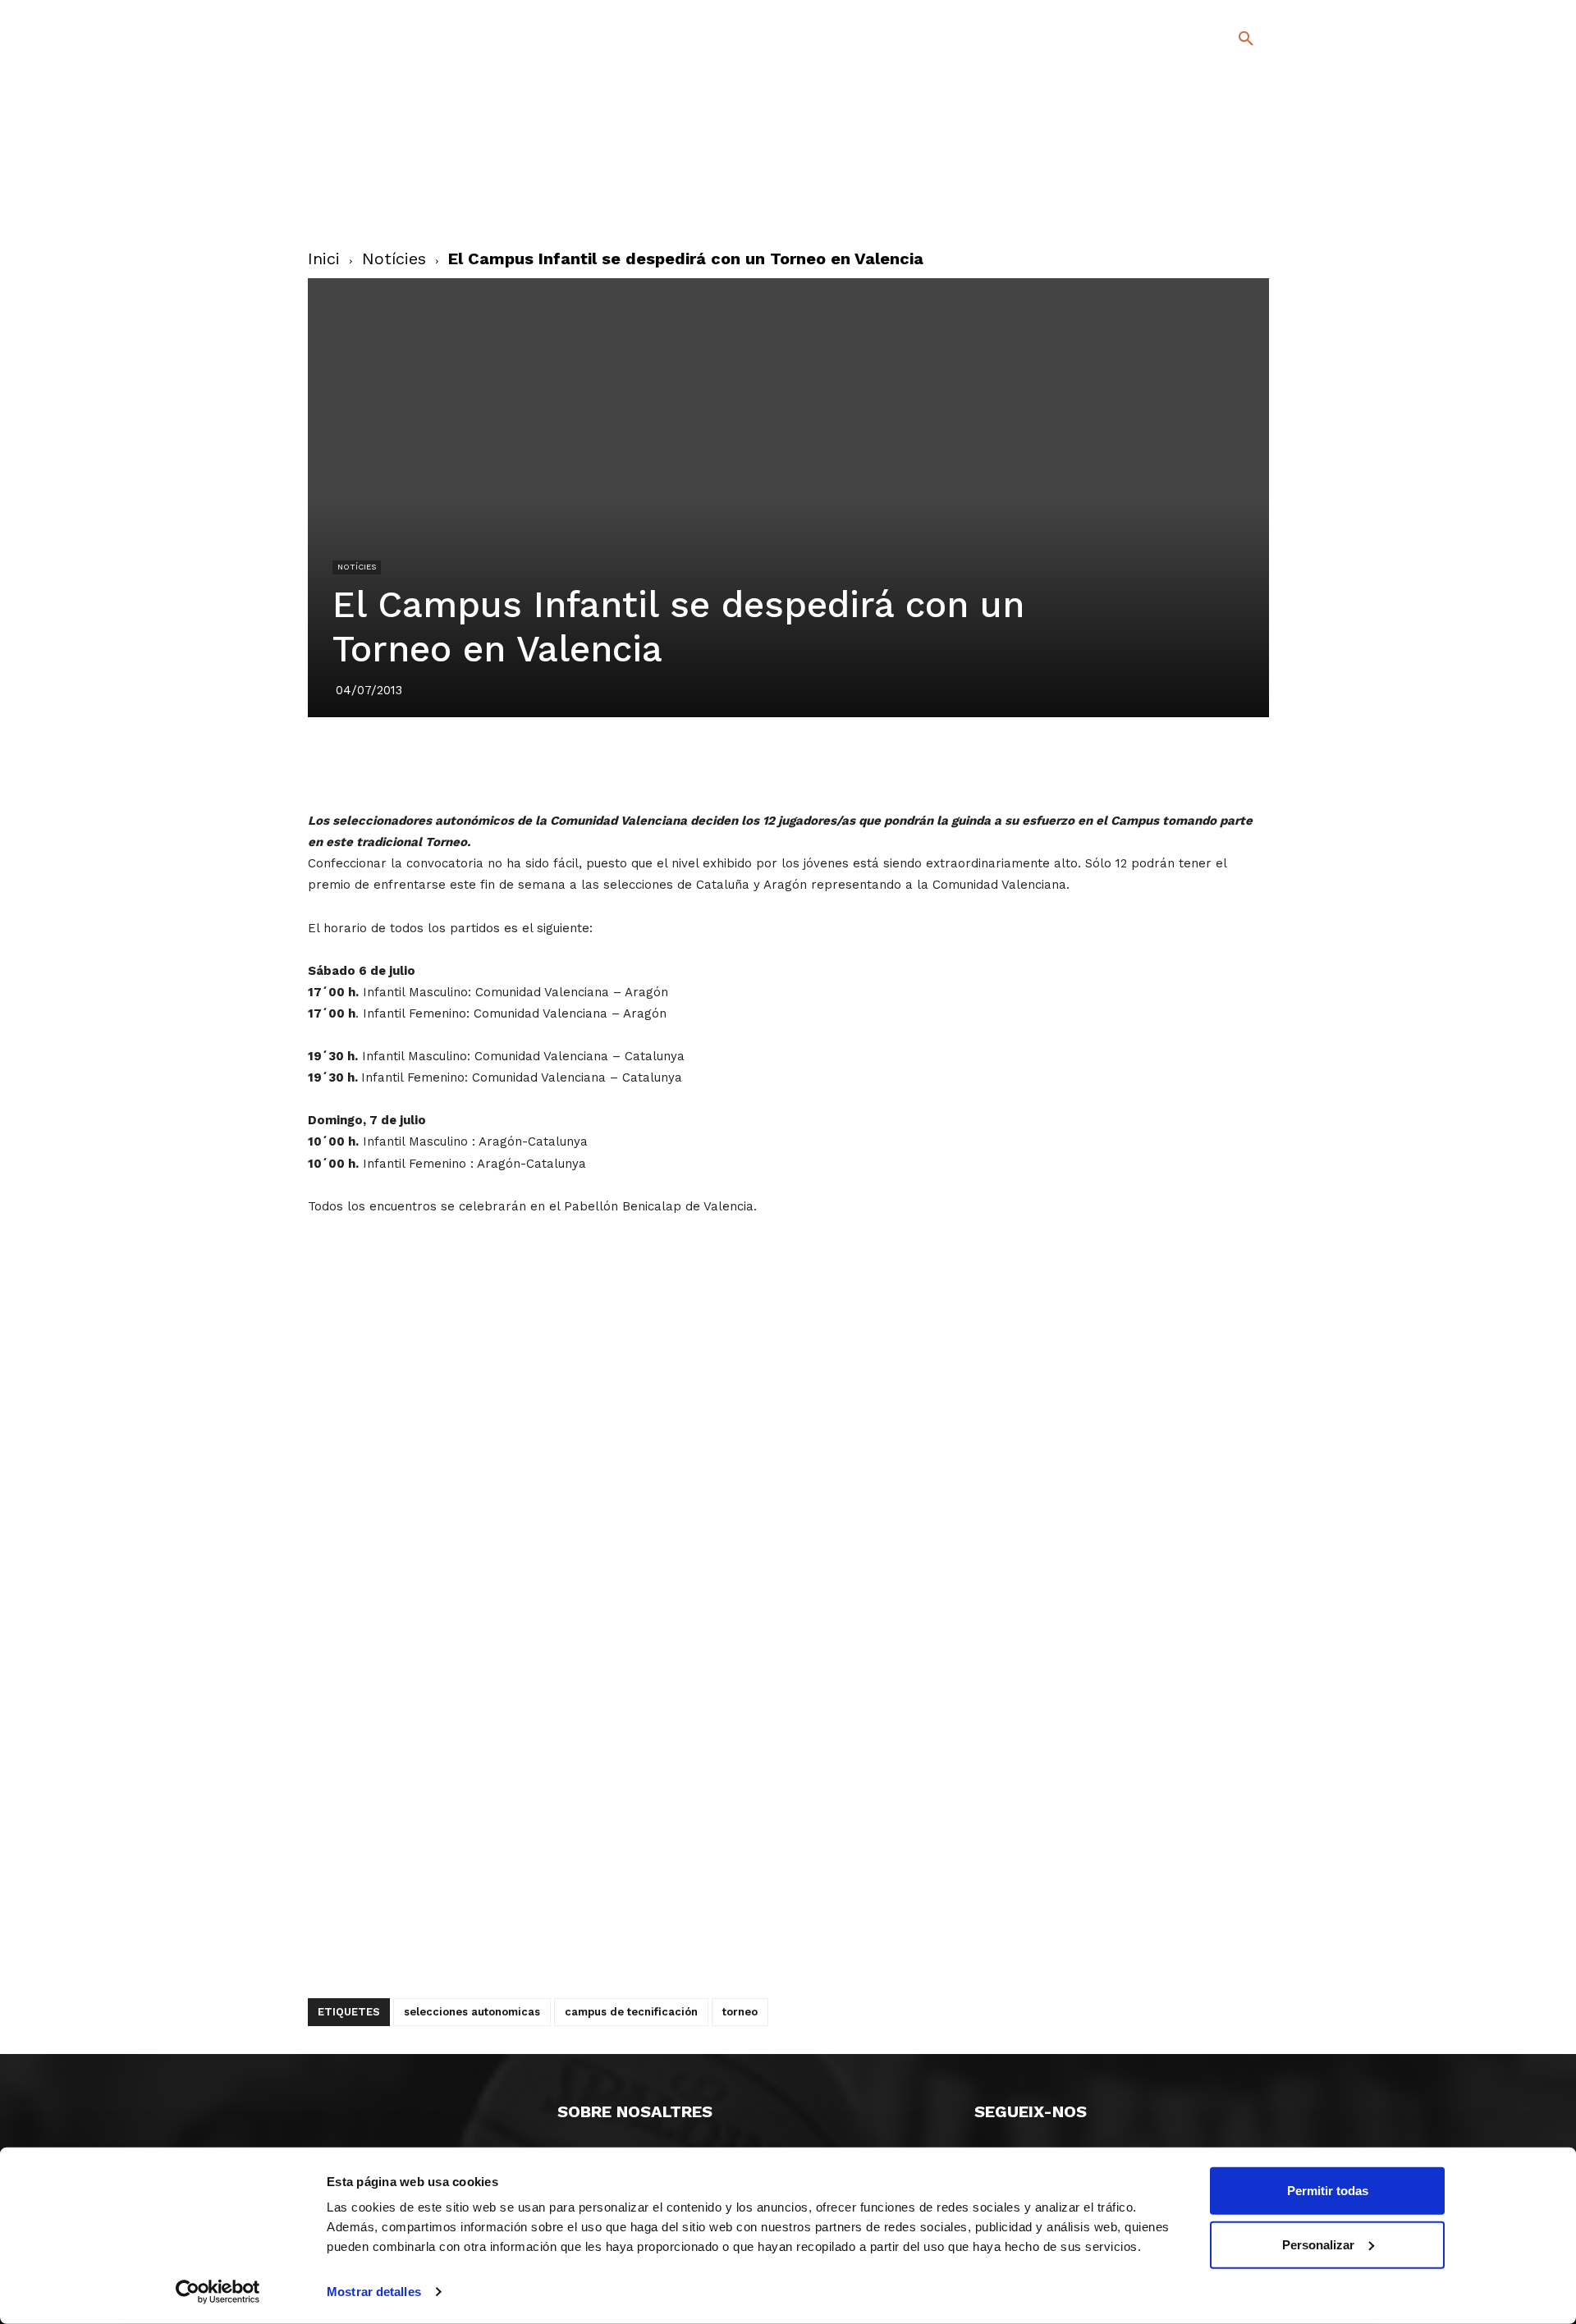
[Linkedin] (807, 763)
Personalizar (1318, 2244)
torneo (740, 2012)
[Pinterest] (769, 763)
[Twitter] (1203, 178)
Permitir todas (1328, 2191)
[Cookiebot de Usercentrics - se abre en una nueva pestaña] (218, 2292)
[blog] (1227, 125)
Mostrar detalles (374, 2292)
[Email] (882, 763)
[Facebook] (1179, 180)
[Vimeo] (1205, 204)
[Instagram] (1253, 180)
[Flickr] (1179, 204)
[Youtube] (1232, 204)
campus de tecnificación (631, 2012)
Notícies (394, 258)
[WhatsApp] (845, 763)
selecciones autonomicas (472, 2012)
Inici (324, 258)
